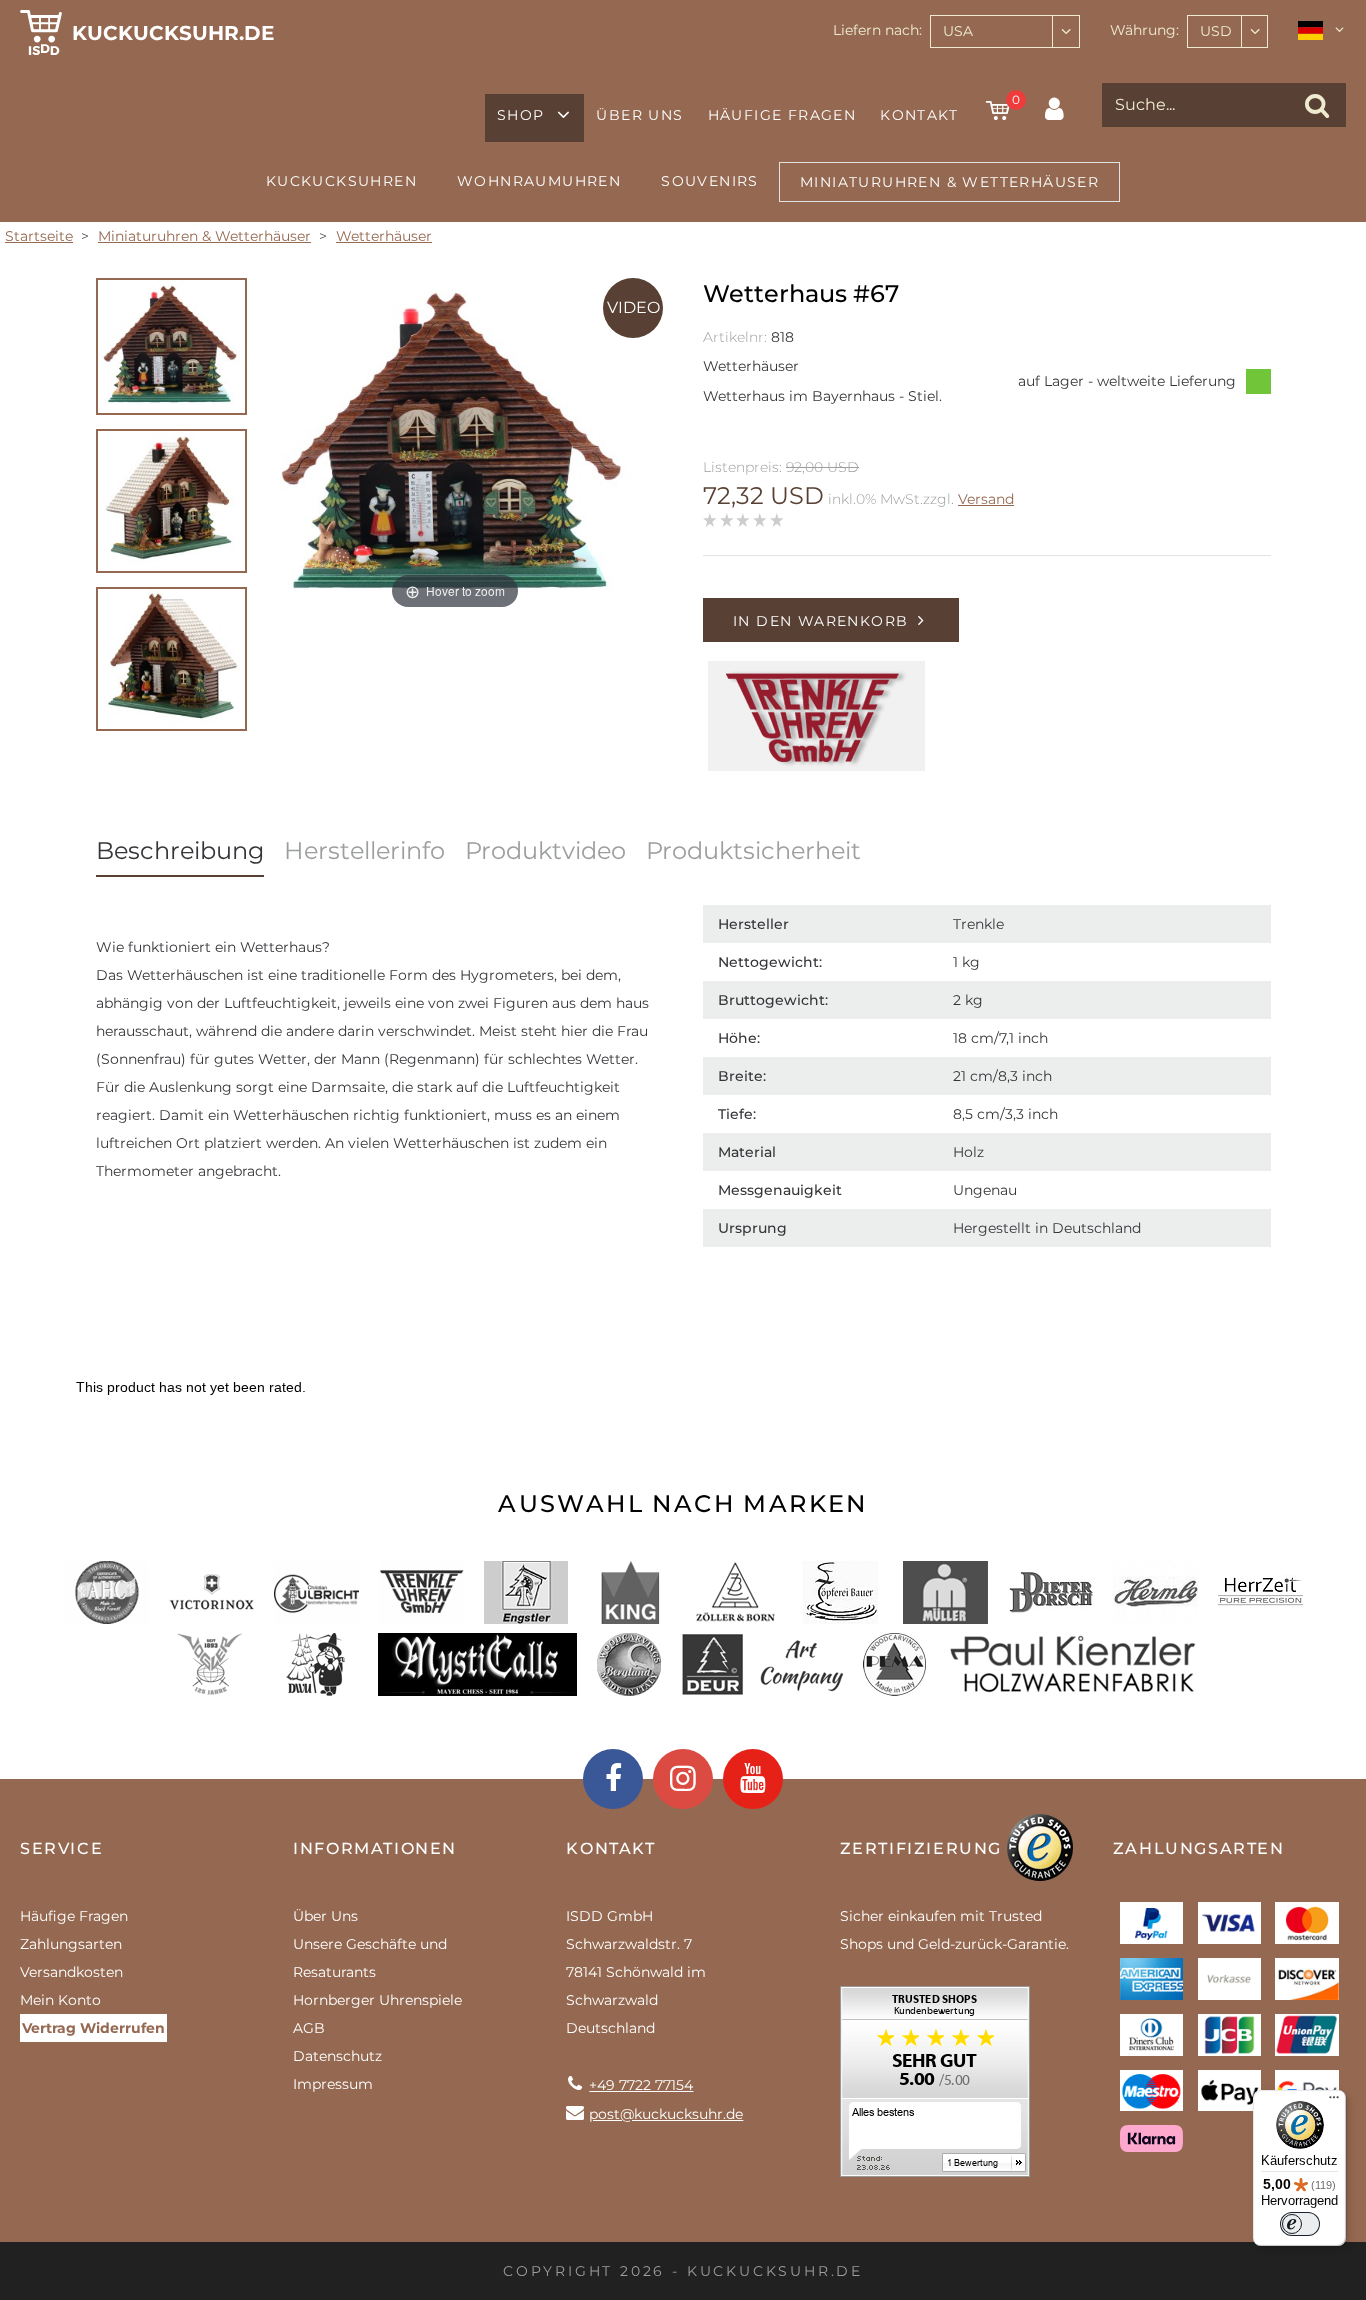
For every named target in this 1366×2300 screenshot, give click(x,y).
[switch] (1300, 2224)
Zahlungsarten (71, 1944)
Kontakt (919, 115)
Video (633, 307)
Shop (521, 115)
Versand (986, 499)
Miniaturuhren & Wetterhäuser (949, 182)
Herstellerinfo (364, 850)
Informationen (375, 1848)
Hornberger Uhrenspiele (377, 2000)
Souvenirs (710, 181)
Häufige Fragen (782, 115)
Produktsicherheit (753, 850)
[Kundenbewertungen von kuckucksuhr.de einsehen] (935, 2088)
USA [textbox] (958, 31)
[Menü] (1334, 2102)
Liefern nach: (877, 30)
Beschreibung (180, 850)
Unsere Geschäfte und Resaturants (370, 1958)
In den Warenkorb (820, 621)
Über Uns (639, 115)
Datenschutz (337, 2056)
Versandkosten (71, 1972)
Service (61, 1848)
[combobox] (1005, 31)
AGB (309, 2028)
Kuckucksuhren (341, 181)
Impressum (333, 2084)
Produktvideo (545, 850)
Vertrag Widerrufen (93, 2028)
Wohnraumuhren (539, 181)
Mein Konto (60, 2000)
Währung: (1144, 30)
